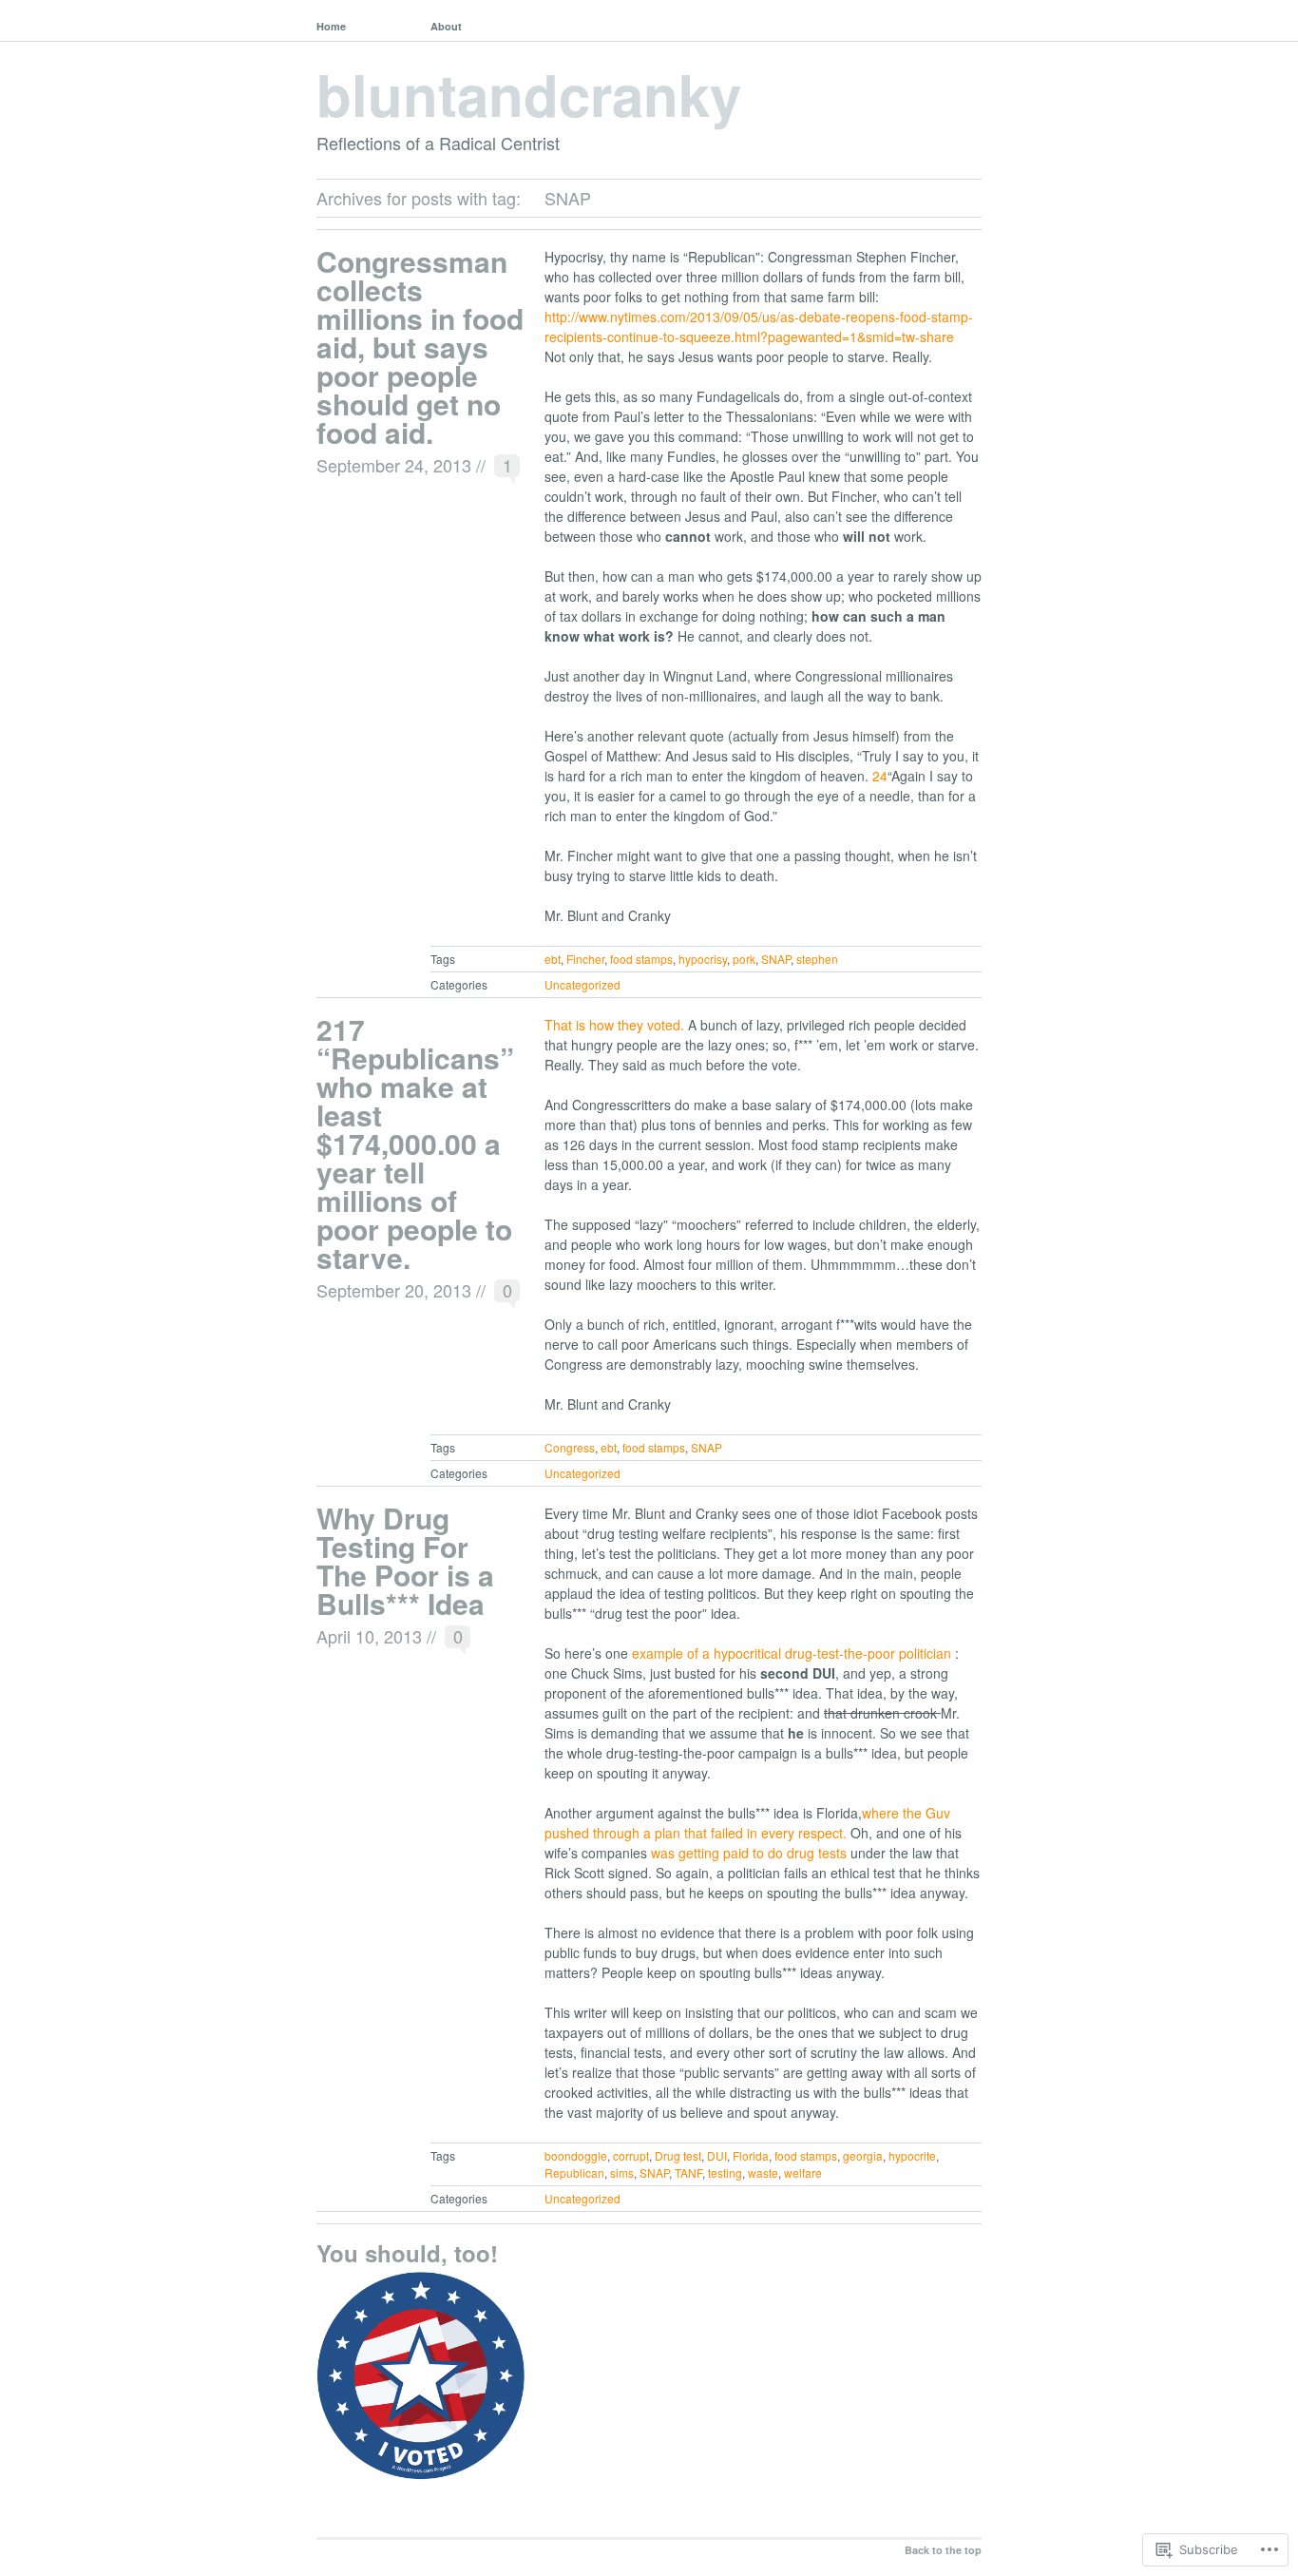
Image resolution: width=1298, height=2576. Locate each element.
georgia (863, 2155)
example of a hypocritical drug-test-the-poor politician (793, 1653)
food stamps (641, 959)
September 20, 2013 (394, 1290)
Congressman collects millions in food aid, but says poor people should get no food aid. (420, 346)
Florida (751, 2155)
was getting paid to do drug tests (751, 1853)
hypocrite (912, 2155)
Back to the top (943, 2550)
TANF (688, 2172)
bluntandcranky (529, 93)
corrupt (631, 2155)
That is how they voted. (616, 1025)
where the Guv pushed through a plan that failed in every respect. (747, 1823)
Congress (570, 1447)
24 (880, 776)
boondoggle (576, 2155)
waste (763, 2172)
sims (622, 2172)
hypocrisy (703, 959)
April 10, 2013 (369, 1636)
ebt (553, 959)
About (446, 26)
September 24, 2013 (394, 465)
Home (331, 26)
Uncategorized (582, 984)
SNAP (776, 959)
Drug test (678, 2155)
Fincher (585, 959)
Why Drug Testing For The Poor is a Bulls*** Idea (405, 1560)
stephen (817, 959)
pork (744, 959)
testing (725, 2172)
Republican (574, 2172)
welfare (803, 2172)
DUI (717, 2155)
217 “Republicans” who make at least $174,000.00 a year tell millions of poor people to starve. (415, 1143)
